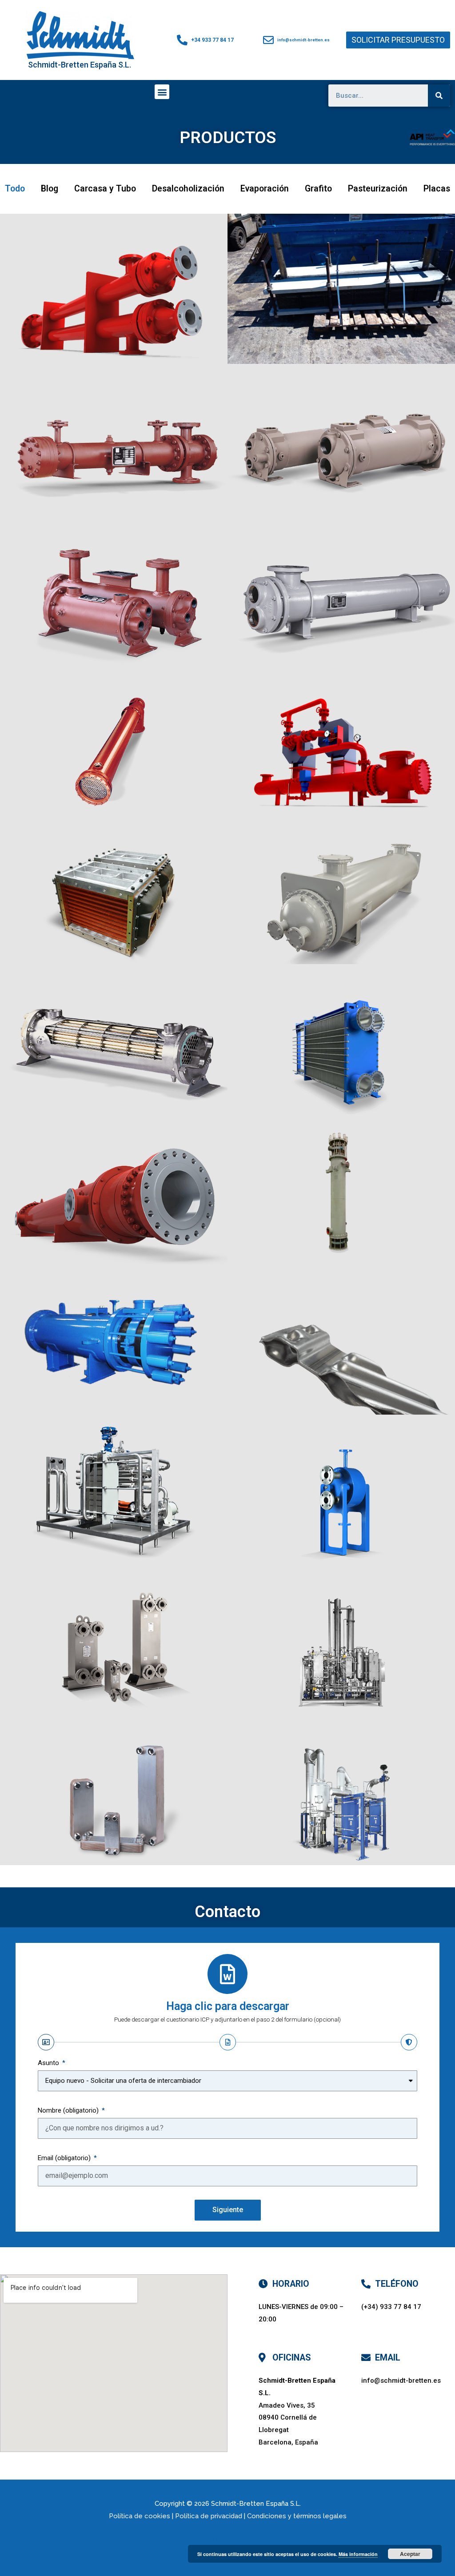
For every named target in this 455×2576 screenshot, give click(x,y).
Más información (358, 2554)
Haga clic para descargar (228, 2006)
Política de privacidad (209, 2516)
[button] (398, 40)
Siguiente (228, 2210)
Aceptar (410, 2554)
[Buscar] (439, 96)
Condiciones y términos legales (297, 2516)
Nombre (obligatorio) (69, 2110)
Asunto (49, 2063)
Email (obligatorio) (65, 2158)
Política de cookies (140, 2516)
